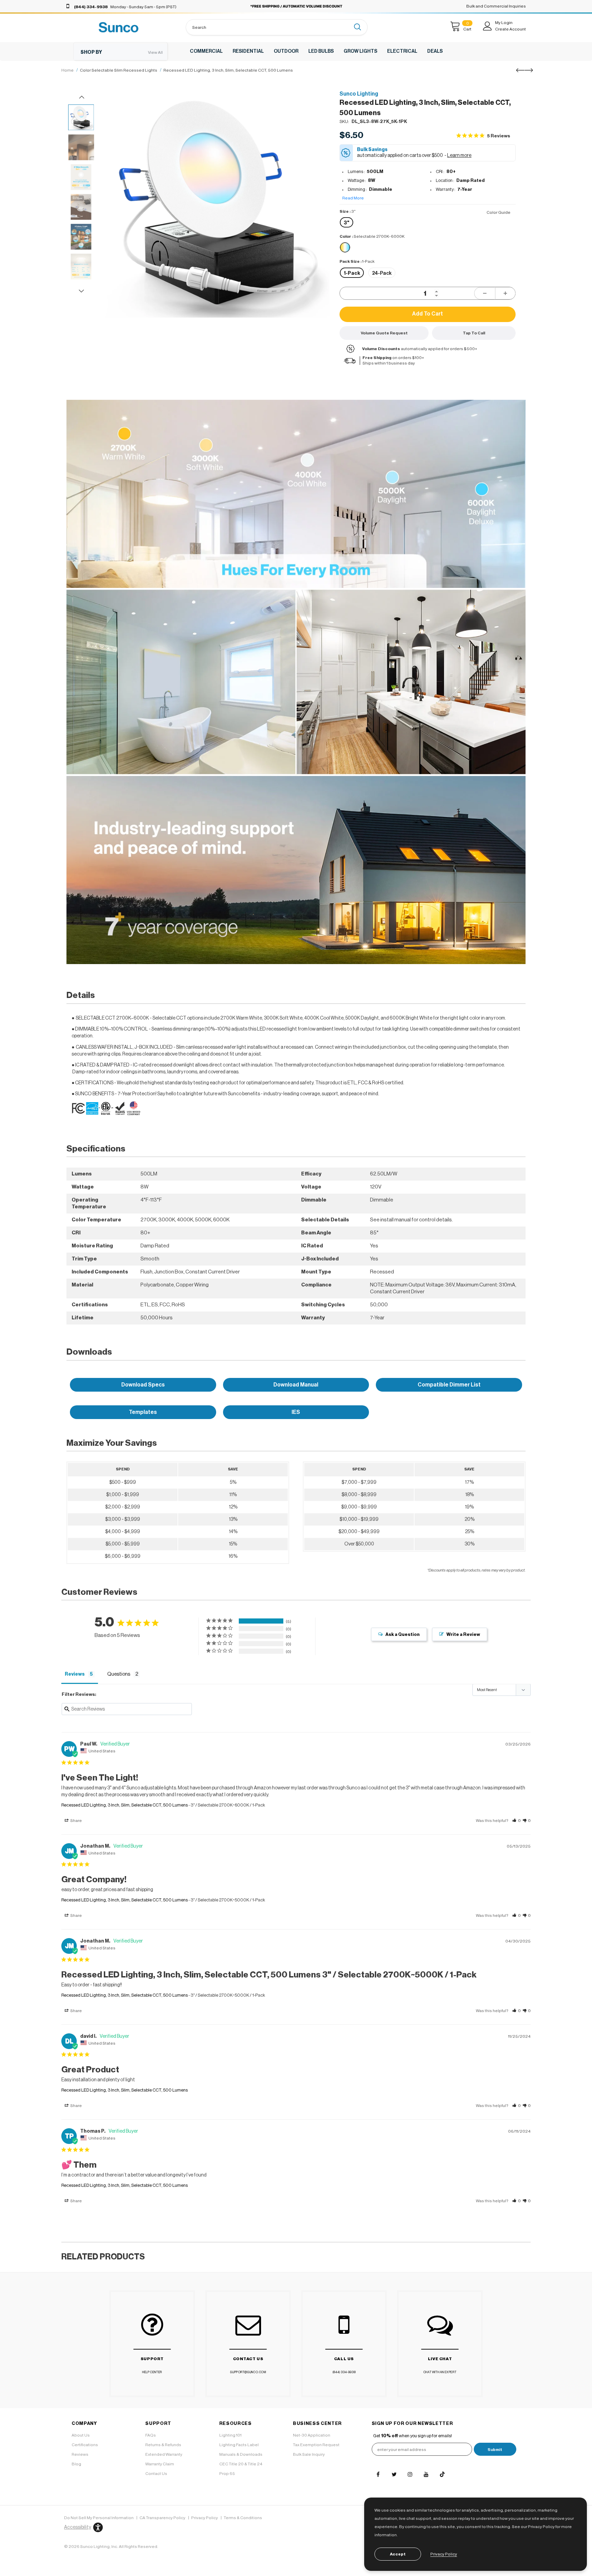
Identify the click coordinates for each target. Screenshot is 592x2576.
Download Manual (296, 1385)
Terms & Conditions (243, 2518)
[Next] (317, 238)
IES (296, 1412)
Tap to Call (474, 333)
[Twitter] (394, 2474)
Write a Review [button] (463, 1634)
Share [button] (76, 1821)
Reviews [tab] (75, 1674)
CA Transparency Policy (162, 2518)
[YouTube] (426, 2474)
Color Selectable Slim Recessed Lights (119, 70)
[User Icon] (488, 26)
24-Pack (382, 273)
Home (67, 70)
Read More (353, 198)
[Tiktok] (442, 2474)
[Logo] (119, 27)
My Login (504, 23)
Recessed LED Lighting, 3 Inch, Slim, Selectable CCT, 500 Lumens (125, 1805)
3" (347, 223)
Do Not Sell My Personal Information (99, 2518)
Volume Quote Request (384, 333)
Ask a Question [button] (403, 1634)
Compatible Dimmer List (449, 1385)
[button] (516, 1821)
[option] (216, 204)
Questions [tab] (119, 1674)
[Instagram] (410, 2474)
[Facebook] (378, 2474)
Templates (143, 1412)
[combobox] (268, 27)
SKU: (344, 121)
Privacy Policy (205, 2518)
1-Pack (352, 273)
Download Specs (143, 1385)
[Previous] (115, 238)
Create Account (510, 29)
